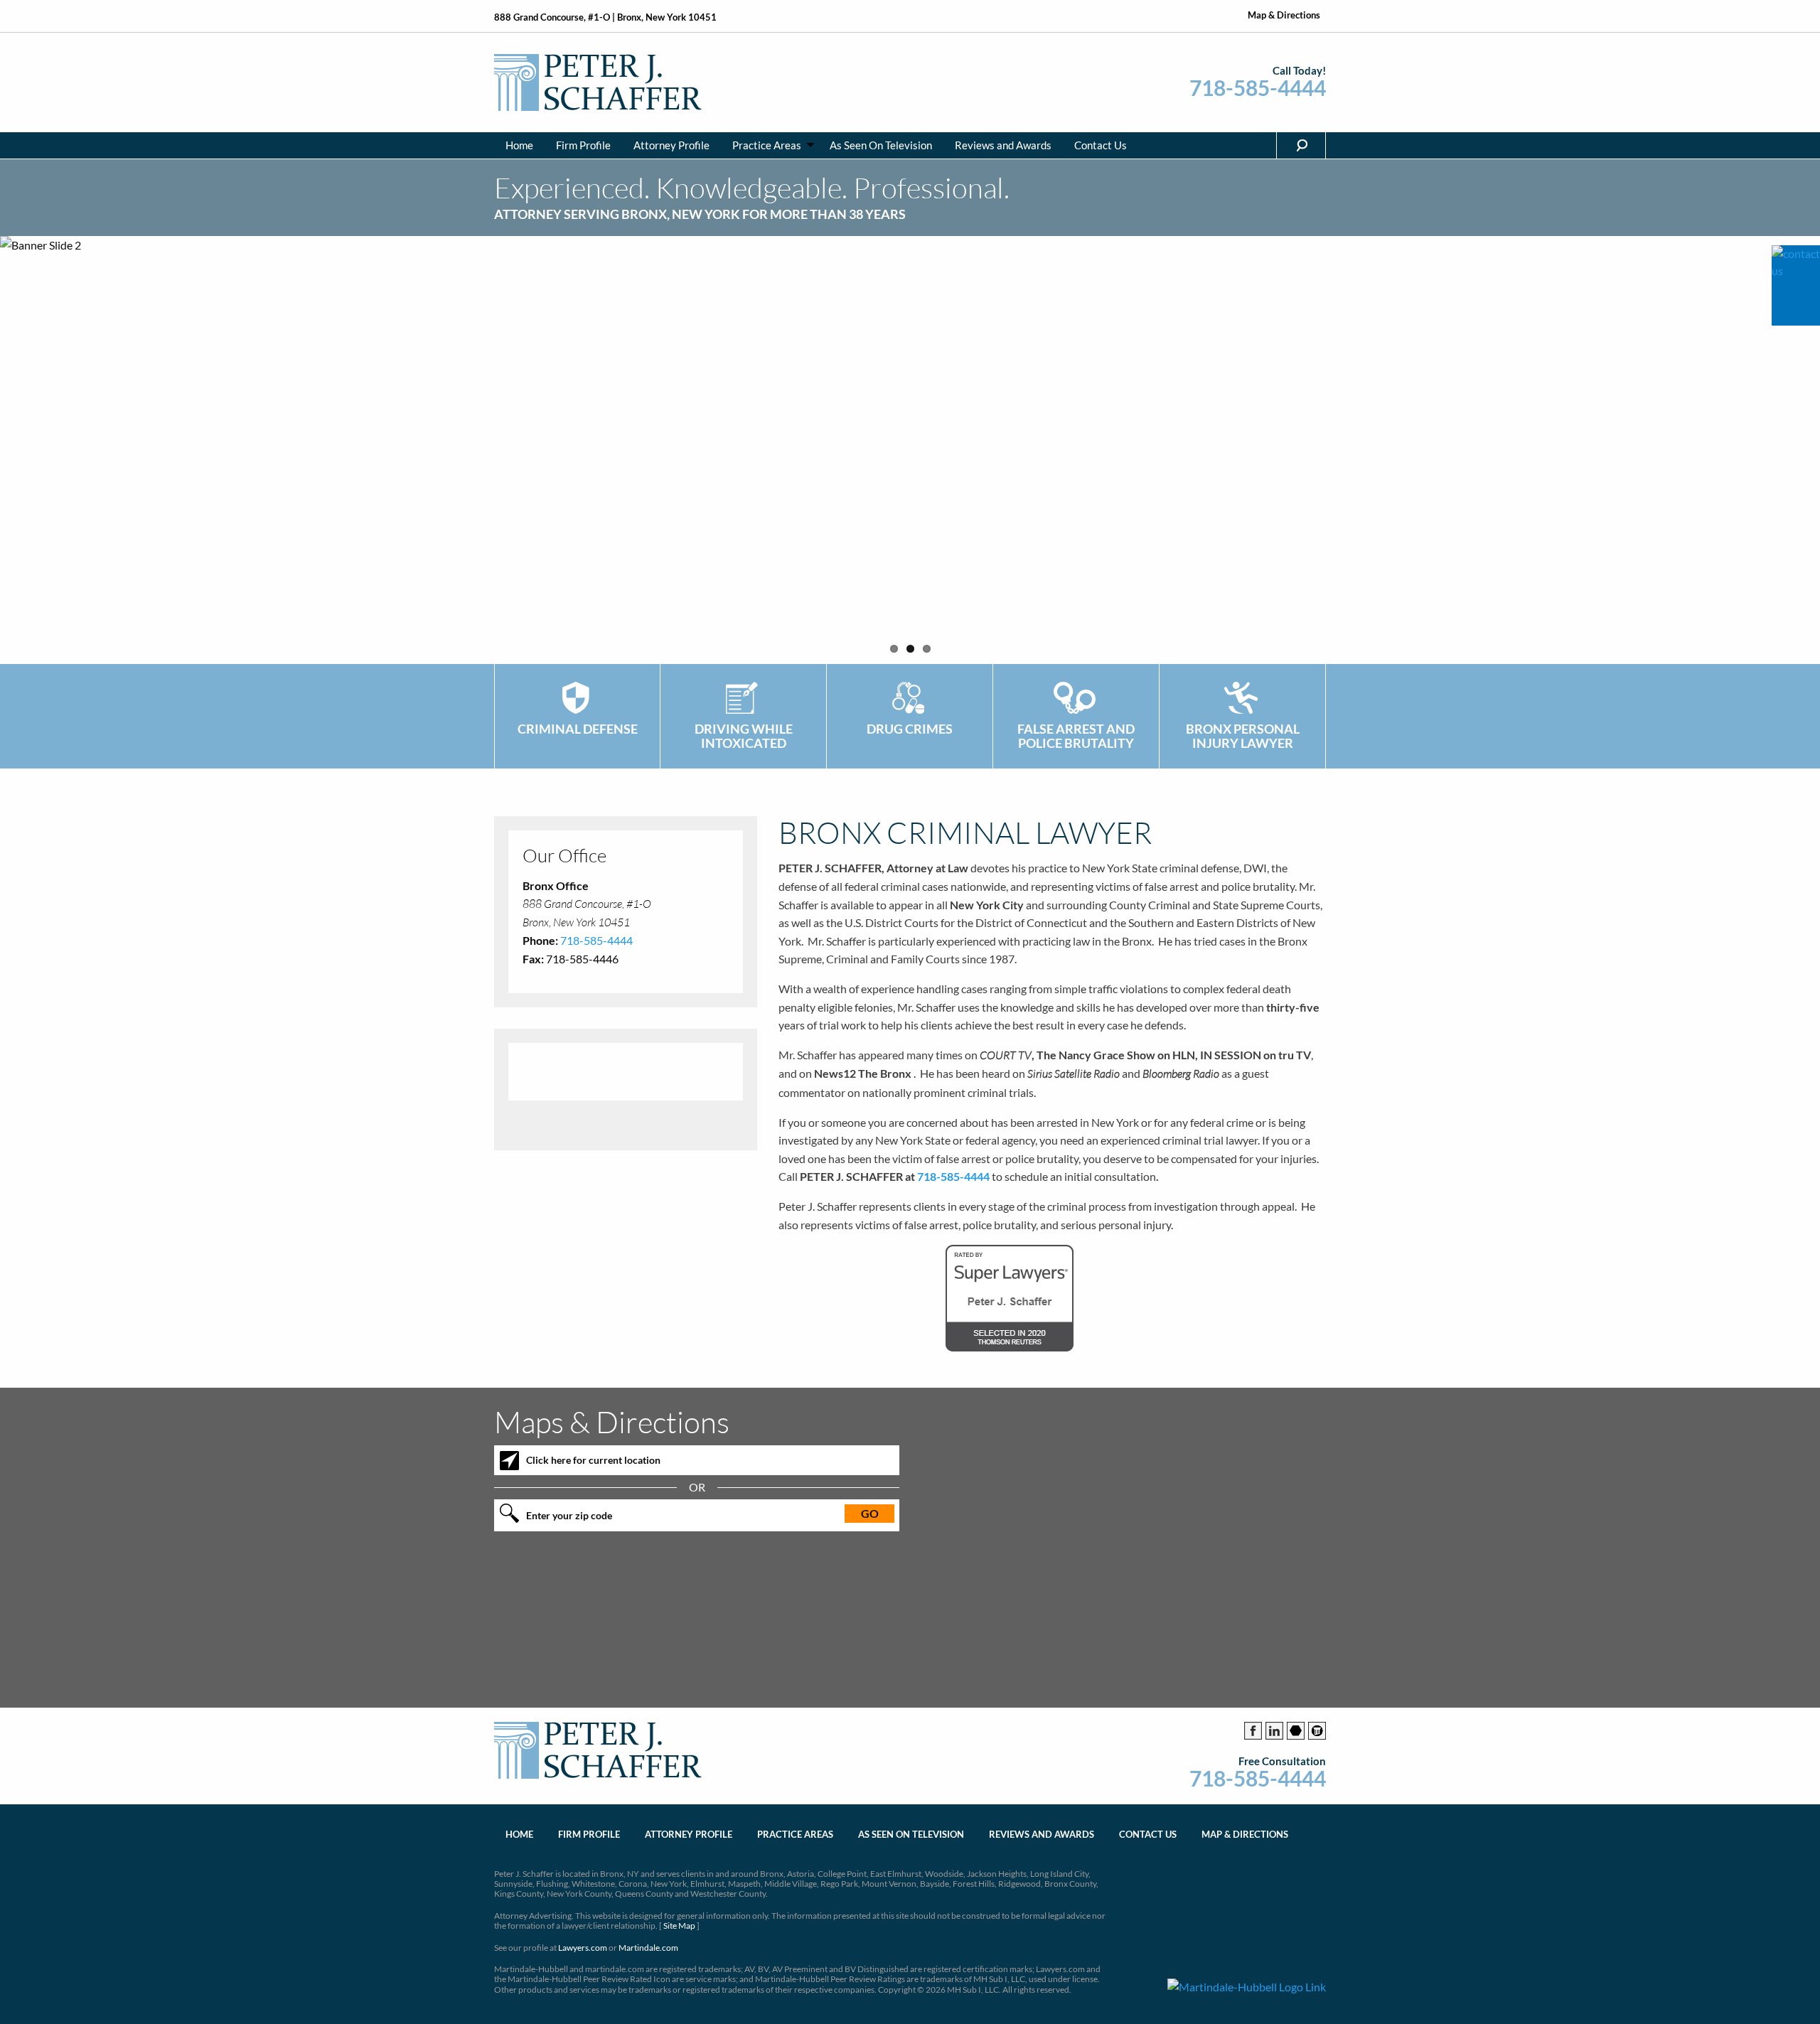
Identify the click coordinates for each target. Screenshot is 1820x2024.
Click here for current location (593, 1460)
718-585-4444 (1258, 88)
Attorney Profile (671, 145)
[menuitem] (519, 145)
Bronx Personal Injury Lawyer (1243, 736)
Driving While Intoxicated (744, 736)
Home (519, 145)
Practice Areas (767, 145)
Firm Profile (583, 145)
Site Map (679, 1926)
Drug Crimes (910, 729)
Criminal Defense (578, 729)
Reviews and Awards (1003, 145)
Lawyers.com (583, 1948)
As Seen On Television (881, 145)
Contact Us (1101, 145)
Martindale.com (648, 1948)
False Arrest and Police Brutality (1076, 736)
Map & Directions (1284, 15)
